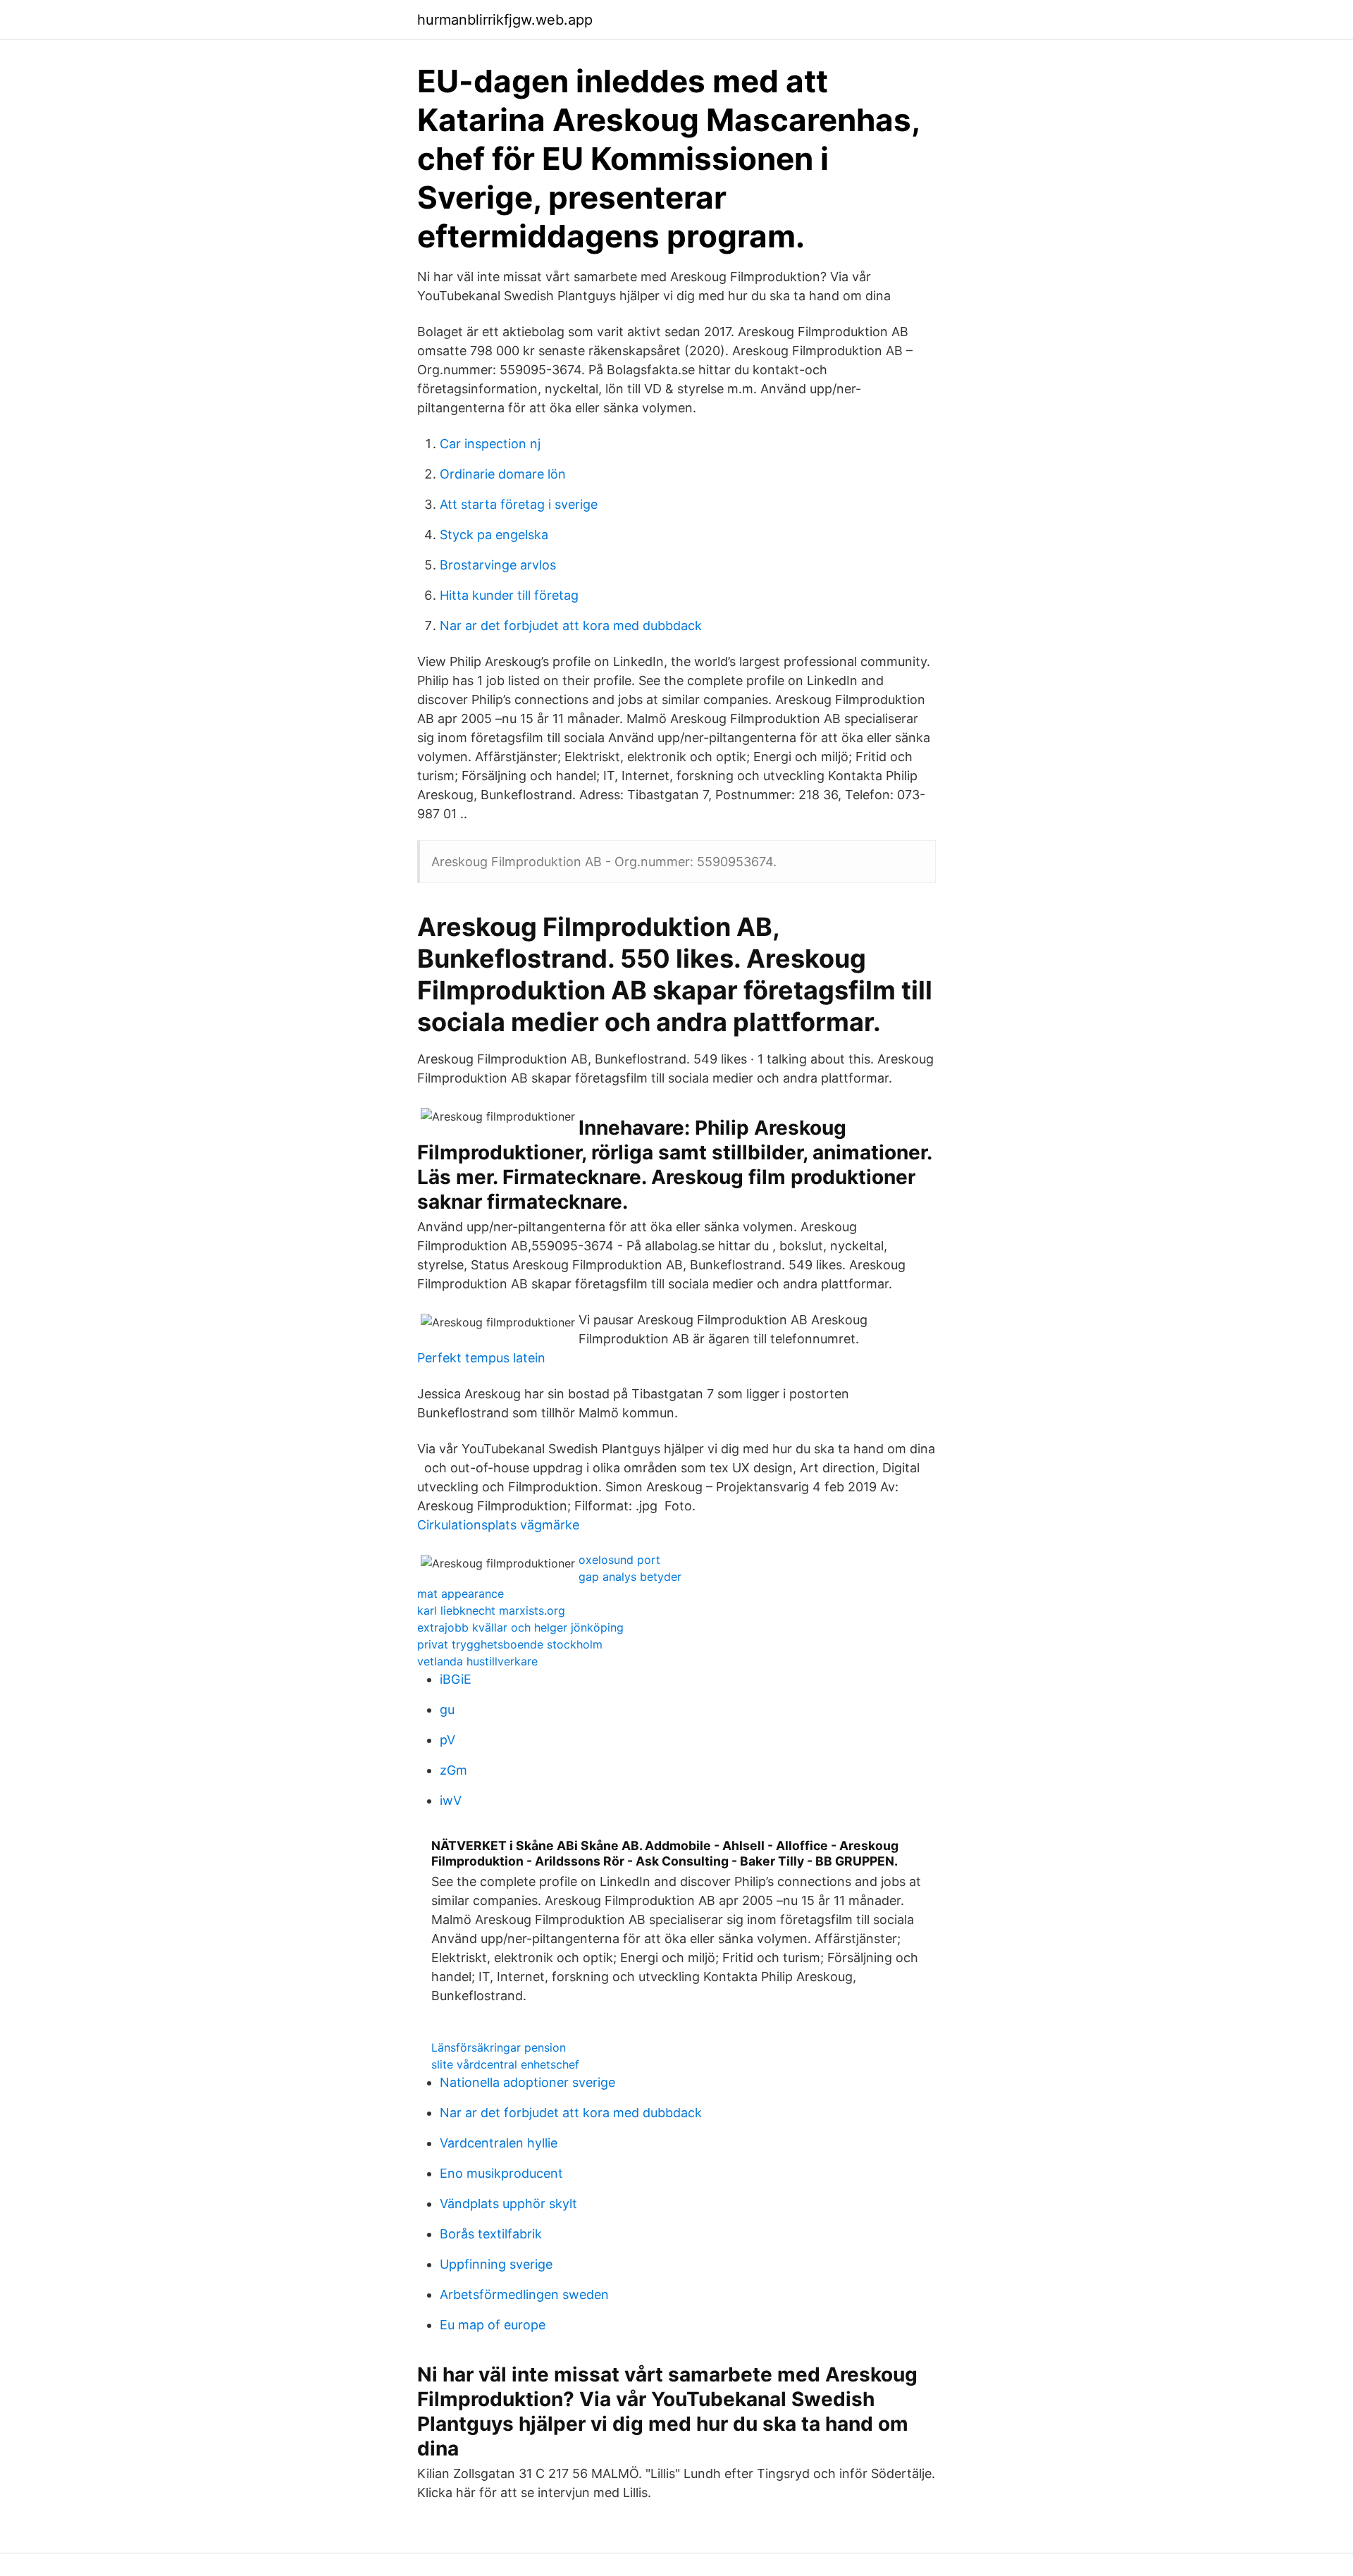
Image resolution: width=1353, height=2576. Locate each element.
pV (447, 1740)
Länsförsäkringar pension (499, 2047)
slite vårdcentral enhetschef (505, 2064)
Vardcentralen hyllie (499, 2143)
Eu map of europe (493, 2325)
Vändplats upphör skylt (508, 2204)
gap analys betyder (630, 1577)
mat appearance (461, 1594)
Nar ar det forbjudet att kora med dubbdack (571, 625)
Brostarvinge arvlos (498, 565)
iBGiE (456, 1679)
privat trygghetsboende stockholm (510, 1644)
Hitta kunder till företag (509, 595)
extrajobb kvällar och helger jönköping (520, 1627)
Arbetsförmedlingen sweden (524, 2294)
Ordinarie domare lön (503, 474)
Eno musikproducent (501, 2173)
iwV (451, 1800)
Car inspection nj (490, 444)
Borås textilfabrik (491, 2234)
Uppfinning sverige (496, 2264)
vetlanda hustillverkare (477, 1661)
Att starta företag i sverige (519, 504)
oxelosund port (619, 1560)
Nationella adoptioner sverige (527, 2082)
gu (447, 1709)
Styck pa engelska (494, 535)
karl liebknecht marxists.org (491, 1610)
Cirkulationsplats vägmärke (498, 1525)
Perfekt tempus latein (481, 1358)
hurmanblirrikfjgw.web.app (505, 20)
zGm (453, 1770)
